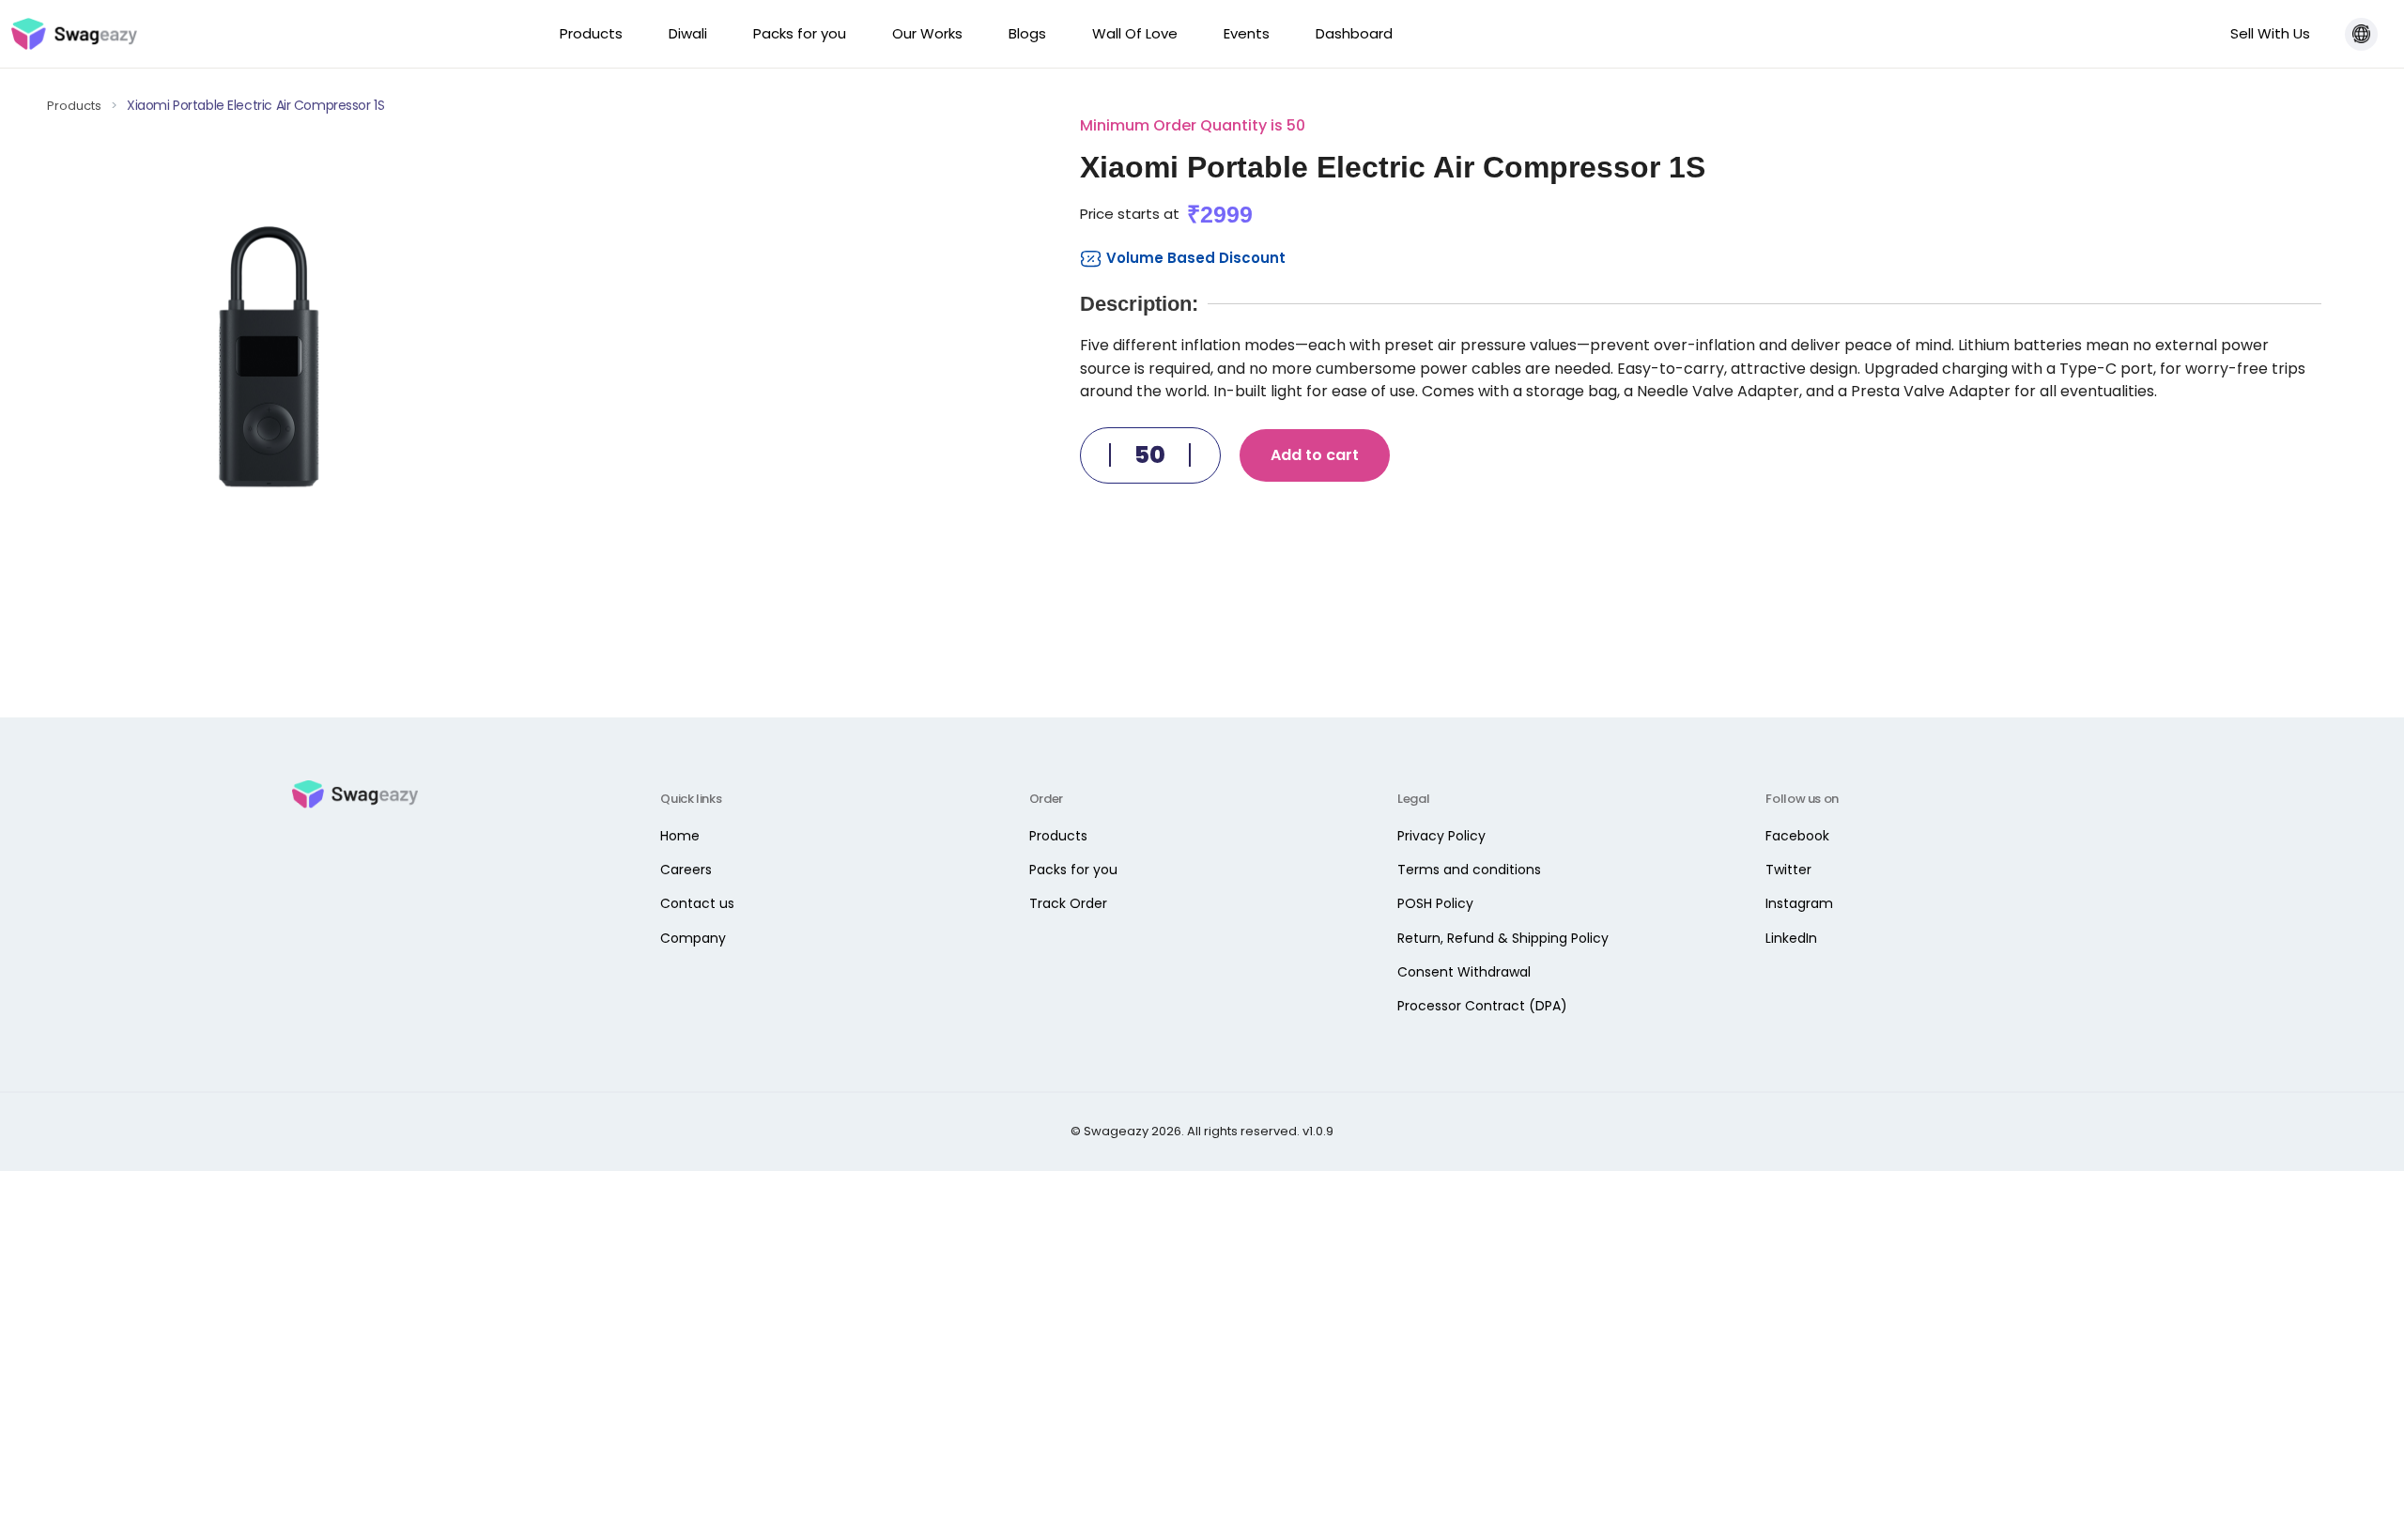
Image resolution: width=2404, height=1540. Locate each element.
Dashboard (1354, 33)
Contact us (697, 903)
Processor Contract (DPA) (1482, 1006)
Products (591, 33)
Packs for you (800, 33)
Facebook (1797, 836)
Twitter (1788, 870)
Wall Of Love (1135, 33)
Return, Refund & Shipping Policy (1503, 938)
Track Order (1068, 903)
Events (1247, 33)
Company (693, 938)
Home (680, 836)
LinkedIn (1791, 938)
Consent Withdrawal (1464, 972)
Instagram (1799, 903)
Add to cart (1315, 455)
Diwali (688, 33)
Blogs (1027, 33)
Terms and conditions (1469, 870)
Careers (686, 870)
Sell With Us (2270, 33)
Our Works (927, 33)
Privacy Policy (1441, 836)
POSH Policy (1435, 903)
